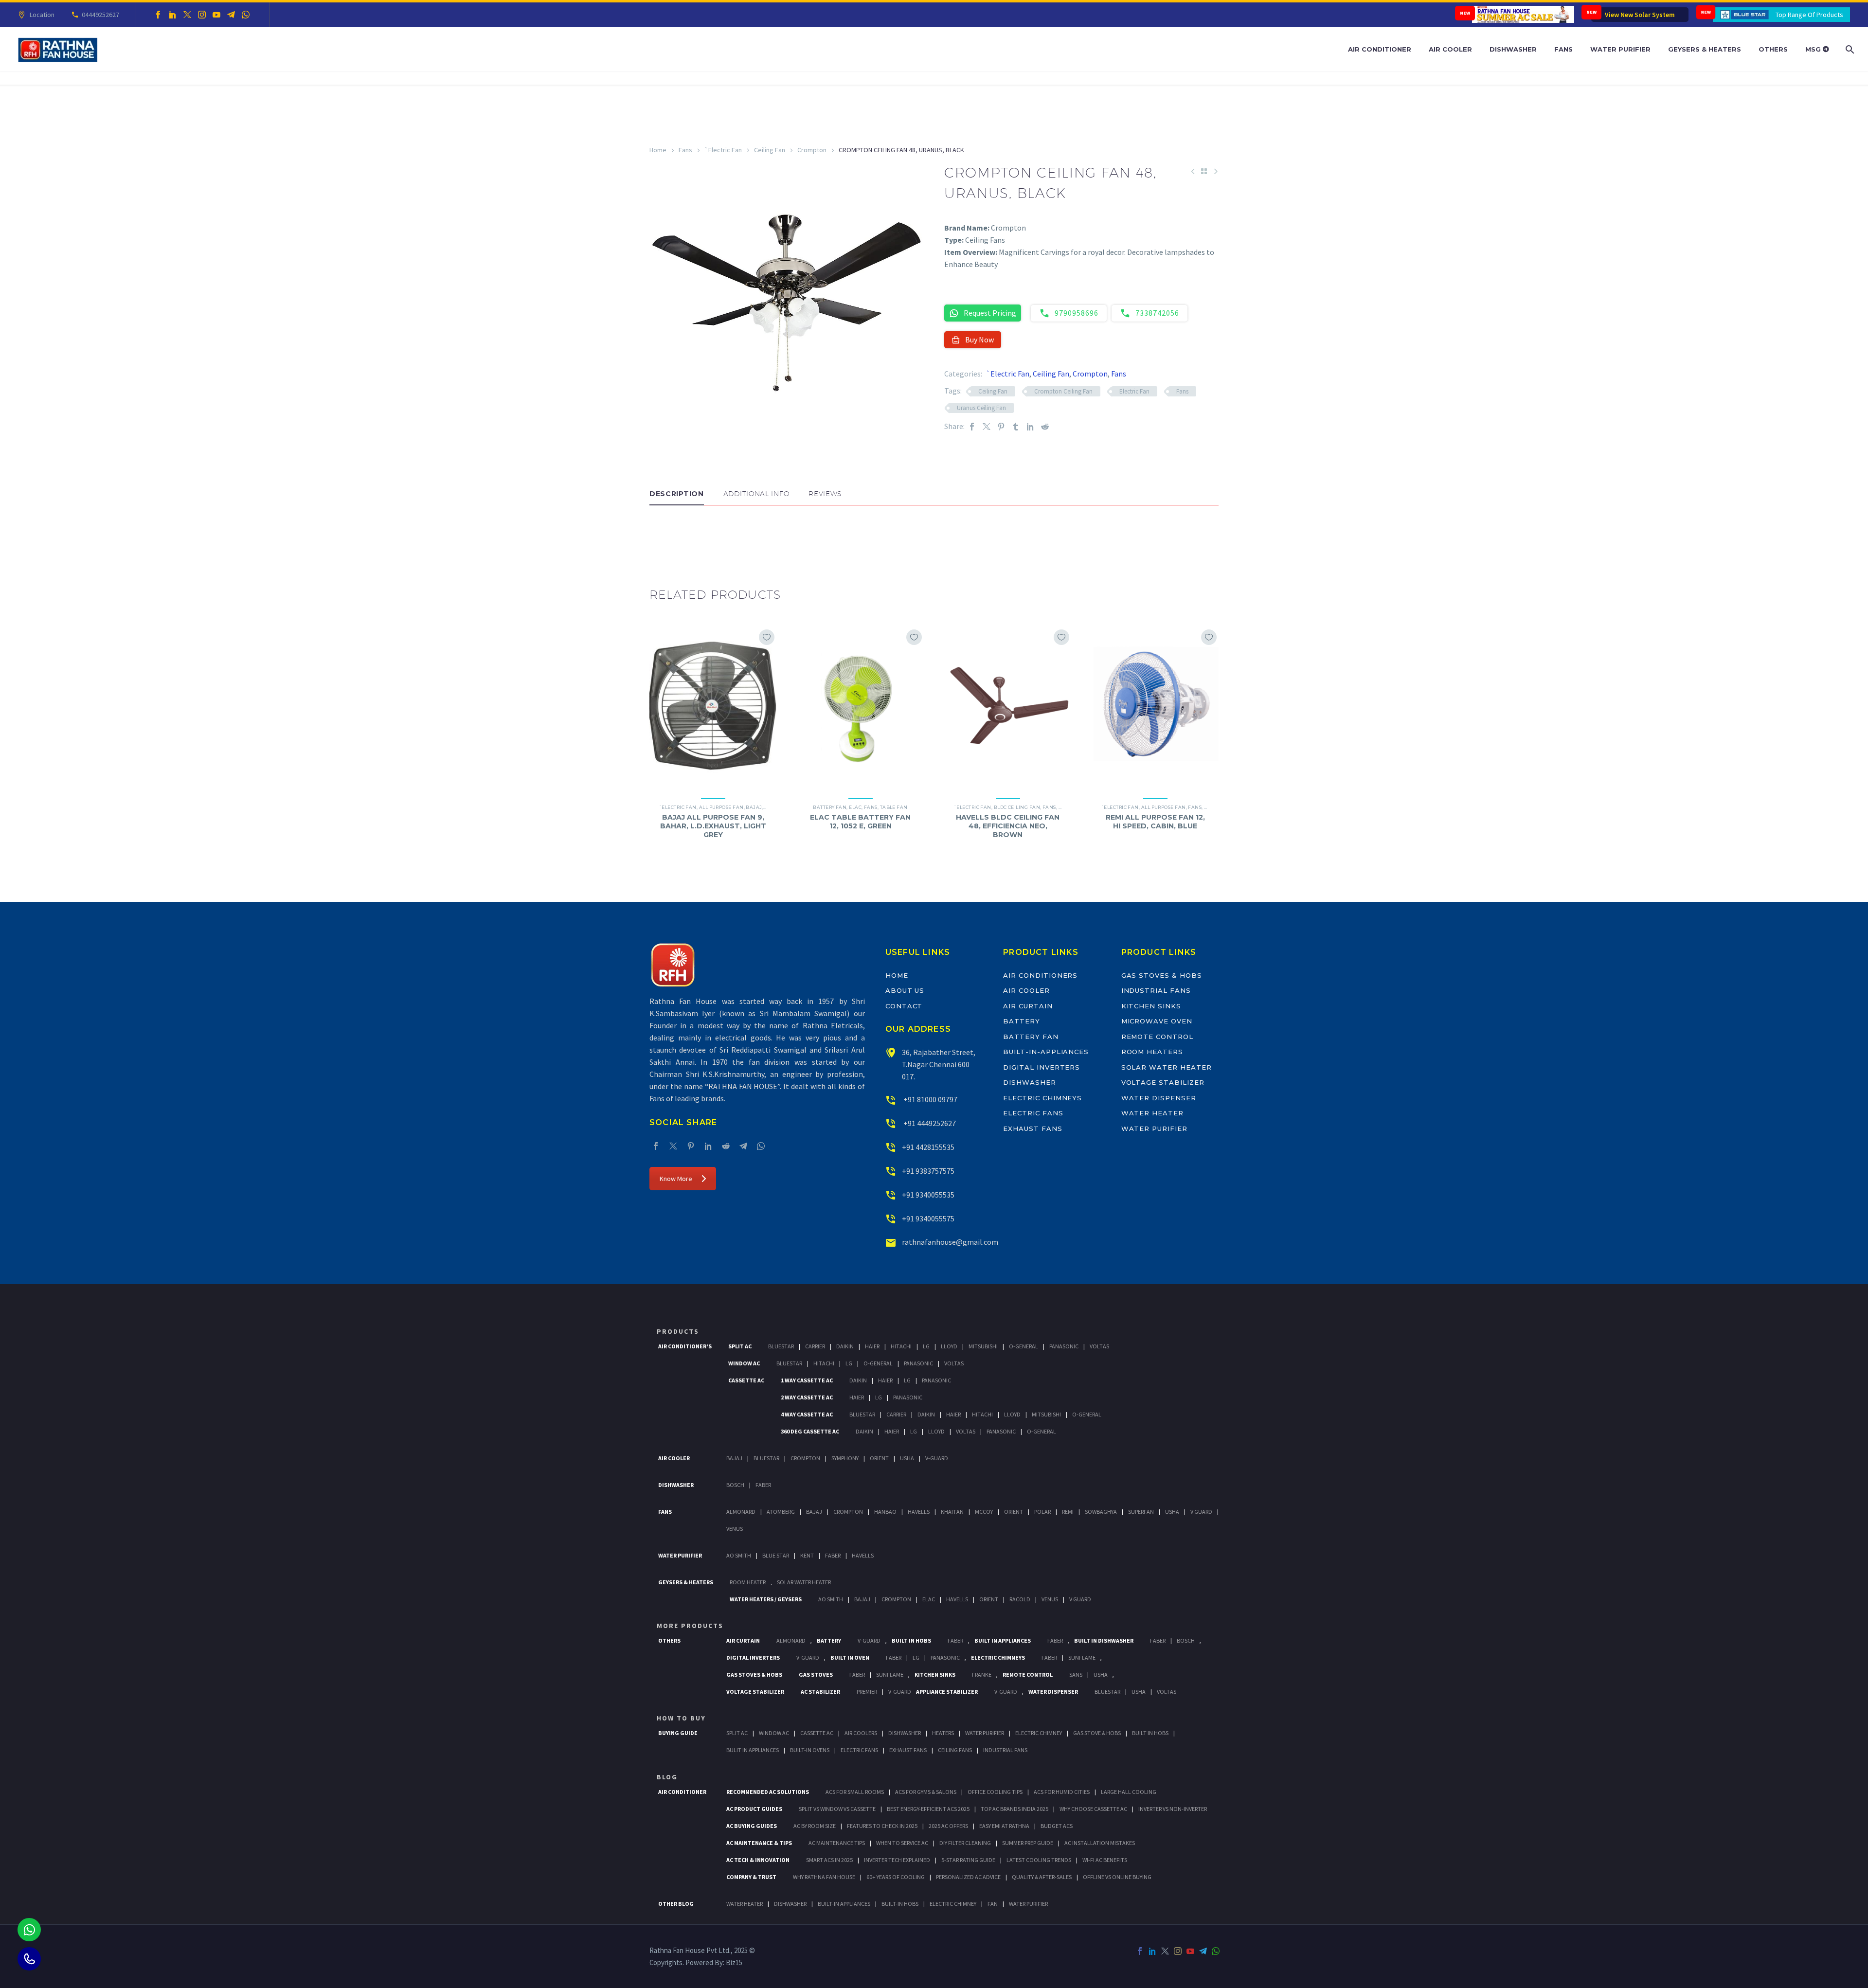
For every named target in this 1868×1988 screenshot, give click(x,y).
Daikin (845, 1346)
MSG (1814, 49)
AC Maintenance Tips (837, 1843)
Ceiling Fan (770, 150)
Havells (919, 1512)
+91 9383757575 (928, 1171)
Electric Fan (1134, 391)
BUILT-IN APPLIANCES (844, 1904)
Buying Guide (678, 1733)
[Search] (1849, 49)
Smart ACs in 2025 (829, 1860)
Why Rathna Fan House (824, 1877)
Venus (735, 1529)
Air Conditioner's (685, 1346)
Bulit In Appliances (753, 1750)
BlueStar (781, 1346)
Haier (872, 1346)
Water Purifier (1620, 49)
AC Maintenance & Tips (759, 1843)
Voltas (1099, 1346)
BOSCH (1186, 1640)
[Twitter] (187, 15)
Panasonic (1064, 1346)
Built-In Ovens (810, 1750)
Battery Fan (830, 807)
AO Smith (739, 1555)
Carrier (815, 1346)
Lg (926, 1346)
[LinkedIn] (173, 15)
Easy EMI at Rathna (1004, 1826)
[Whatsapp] (29, 1930)
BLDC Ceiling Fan (1017, 807)
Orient (879, 1458)
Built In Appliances (1003, 1640)
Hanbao (885, 1512)
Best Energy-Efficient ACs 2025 (928, 1809)
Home (658, 150)
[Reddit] (1045, 426)
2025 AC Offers (948, 1826)
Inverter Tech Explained (897, 1860)
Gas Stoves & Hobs (1162, 975)
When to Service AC (902, 1843)
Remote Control (1157, 1037)
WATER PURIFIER (1028, 1904)
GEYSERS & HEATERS (686, 1582)
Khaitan (952, 1512)
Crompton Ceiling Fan (1063, 391)
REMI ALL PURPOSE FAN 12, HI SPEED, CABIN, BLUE (1155, 822)
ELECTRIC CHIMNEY (953, 1904)
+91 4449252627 (929, 1123)
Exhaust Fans (1033, 1128)
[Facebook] (158, 15)
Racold (1020, 1599)
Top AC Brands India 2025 (1015, 1809)
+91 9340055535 (928, 1195)
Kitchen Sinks (1151, 1006)
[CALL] (29, 1959)
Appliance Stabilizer (947, 1692)
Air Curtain (1028, 1006)
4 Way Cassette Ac (807, 1414)
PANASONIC (945, 1657)
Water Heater (1152, 1113)
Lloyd (949, 1346)
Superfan (1141, 1512)
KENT (807, 1555)
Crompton (812, 150)
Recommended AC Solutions (768, 1792)
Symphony (845, 1458)
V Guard (1201, 1512)
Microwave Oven (1157, 1021)
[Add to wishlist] (767, 637)
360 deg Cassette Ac (810, 1431)
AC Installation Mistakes (1100, 1843)
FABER (833, 1555)
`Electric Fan (723, 150)
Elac (855, 807)
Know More (676, 1179)
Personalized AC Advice (968, 1877)
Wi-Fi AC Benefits (1105, 1860)
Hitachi (901, 1346)
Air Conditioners (1040, 975)
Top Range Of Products (1809, 15)
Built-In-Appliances (1046, 1052)
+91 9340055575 (928, 1218)
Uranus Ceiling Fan (981, 408)
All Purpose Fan (721, 807)
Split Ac (740, 1346)
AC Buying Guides (752, 1826)
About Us (905, 990)
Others (1773, 49)
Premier (867, 1692)
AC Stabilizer (820, 1692)
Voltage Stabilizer (1163, 1082)
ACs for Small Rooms (855, 1792)
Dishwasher (1513, 49)
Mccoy (984, 1512)
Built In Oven (850, 1657)
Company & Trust (751, 1877)
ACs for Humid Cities (1062, 1792)
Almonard (741, 1512)
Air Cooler (1450, 49)
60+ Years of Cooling (896, 1877)
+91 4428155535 (928, 1147)
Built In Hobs (911, 1640)
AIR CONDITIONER (682, 1792)
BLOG (667, 1777)
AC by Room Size (815, 1826)
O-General (1024, 1346)
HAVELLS (863, 1555)
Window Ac (744, 1363)
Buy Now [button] (979, 340)
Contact (904, 1006)
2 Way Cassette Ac (807, 1397)
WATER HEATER (745, 1904)
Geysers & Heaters (1705, 49)
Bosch (735, 1485)
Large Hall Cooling (1129, 1792)
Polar (1042, 1512)
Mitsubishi (983, 1346)
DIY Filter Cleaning (965, 1843)
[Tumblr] (1016, 426)
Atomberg (781, 1512)
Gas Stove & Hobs (1097, 1733)
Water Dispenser (1159, 1098)
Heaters (943, 1733)
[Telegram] (231, 15)
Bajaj (754, 807)
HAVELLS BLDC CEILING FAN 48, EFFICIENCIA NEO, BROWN (1008, 826)
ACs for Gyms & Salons (926, 1792)
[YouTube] (216, 15)
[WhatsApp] (246, 15)
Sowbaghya (1101, 1512)
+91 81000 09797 (930, 1099)
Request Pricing (990, 313)
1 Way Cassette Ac (807, 1380)
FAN (993, 1904)
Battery (1022, 1021)
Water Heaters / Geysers (766, 1599)
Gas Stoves (816, 1675)
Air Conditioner (1380, 49)
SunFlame (1082, 1657)
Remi (1068, 1512)
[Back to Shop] (1204, 171)
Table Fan (894, 807)
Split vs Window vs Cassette (837, 1809)
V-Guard (937, 1458)
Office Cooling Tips (995, 1792)
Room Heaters (1152, 1052)
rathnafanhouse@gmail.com (950, 1242)
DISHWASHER (790, 1904)
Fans (1563, 49)
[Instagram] (202, 15)
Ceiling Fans (955, 1750)
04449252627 (100, 15)
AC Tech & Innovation (758, 1860)
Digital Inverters (1042, 1067)
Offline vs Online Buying (1117, 1877)
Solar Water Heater (1167, 1067)
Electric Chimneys (1042, 1098)
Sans (1076, 1675)
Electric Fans (1033, 1113)
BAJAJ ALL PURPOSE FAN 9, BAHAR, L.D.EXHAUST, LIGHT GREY (713, 826)
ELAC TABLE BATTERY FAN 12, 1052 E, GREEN (860, 822)
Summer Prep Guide (1028, 1843)
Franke (982, 1675)
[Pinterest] (1001, 426)
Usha (907, 1458)
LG (916, 1657)
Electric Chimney (1039, 1733)
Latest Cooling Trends (1039, 1860)
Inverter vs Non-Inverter (1173, 1809)
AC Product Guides (754, 1809)
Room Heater (748, 1582)
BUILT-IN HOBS (900, 1904)
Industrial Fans (1156, 990)
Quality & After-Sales (1042, 1877)
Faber (763, 1485)
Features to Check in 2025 (882, 1826)
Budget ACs (1057, 1826)
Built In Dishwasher (1104, 1640)
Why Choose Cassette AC (1093, 1809)
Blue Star (776, 1555)
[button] (659, 535)
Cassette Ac (746, 1380)
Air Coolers (861, 1733)
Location (42, 15)
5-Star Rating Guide (968, 1860)
